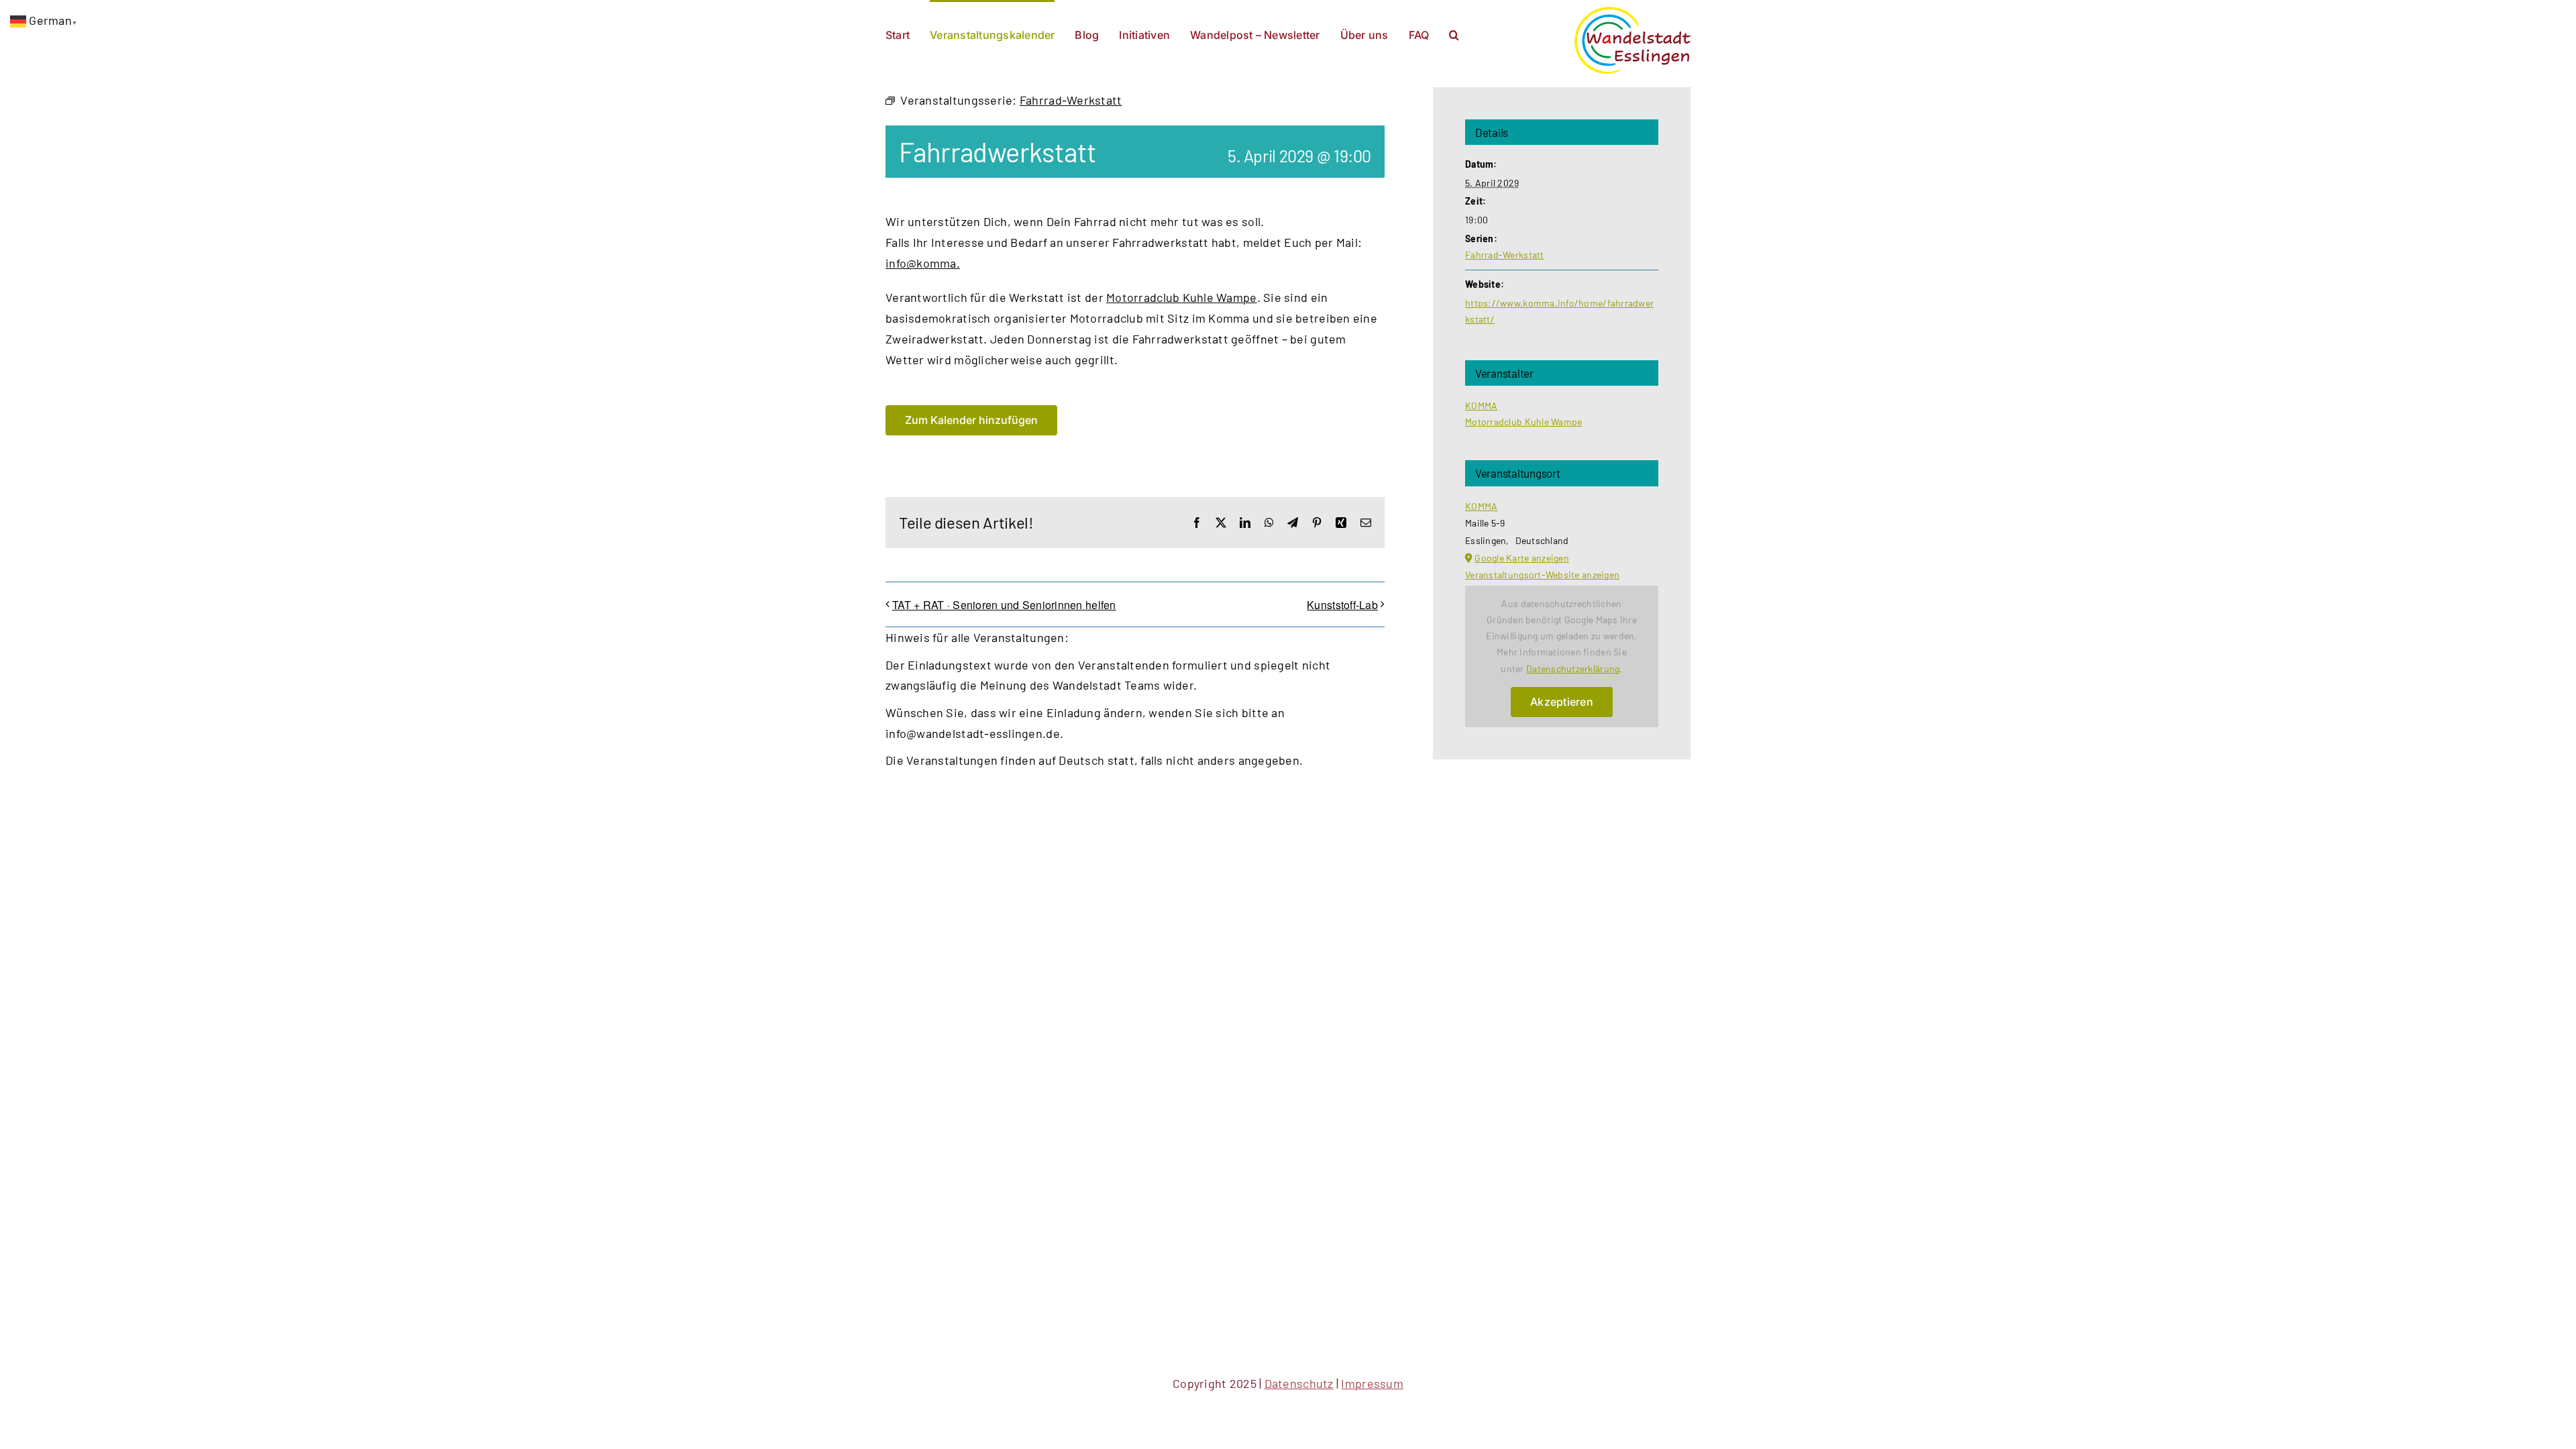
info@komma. (923, 263)
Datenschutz (1299, 1383)
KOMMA (1481, 406)
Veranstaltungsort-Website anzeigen (1542, 575)
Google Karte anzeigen (1522, 558)
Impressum (1372, 1383)
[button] (1454, 34)
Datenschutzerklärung (1573, 668)
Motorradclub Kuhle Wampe (1181, 297)
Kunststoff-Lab (1342, 605)
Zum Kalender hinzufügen (971, 420)
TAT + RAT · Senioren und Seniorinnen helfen (1004, 605)
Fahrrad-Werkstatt (1505, 255)
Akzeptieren (1562, 702)
